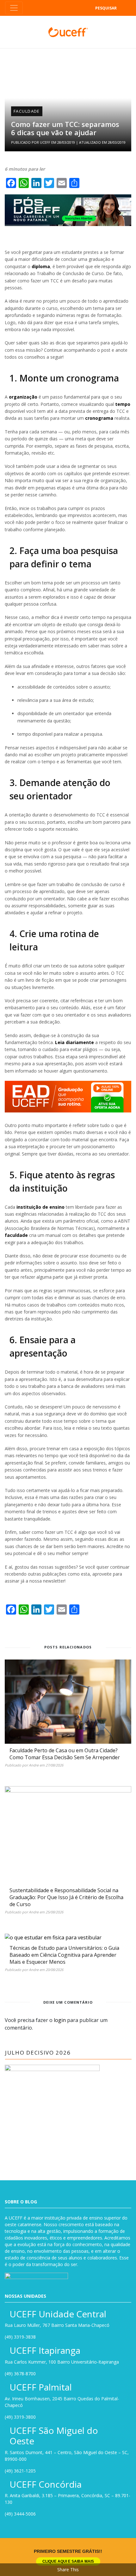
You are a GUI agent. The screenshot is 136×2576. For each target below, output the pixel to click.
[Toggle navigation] (14, 8)
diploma (41, 266)
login (60, 2020)
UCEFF (45, 142)
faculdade (16, 1235)
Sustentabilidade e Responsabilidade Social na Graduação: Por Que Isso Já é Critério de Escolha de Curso (66, 1897)
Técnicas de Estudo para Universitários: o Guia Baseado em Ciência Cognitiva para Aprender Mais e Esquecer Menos (64, 1955)
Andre (34, 1765)
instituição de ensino (40, 1207)
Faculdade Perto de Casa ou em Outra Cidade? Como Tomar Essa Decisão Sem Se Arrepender (65, 1754)
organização (23, 397)
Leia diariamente (74, 1042)
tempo (123, 404)
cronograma (99, 418)
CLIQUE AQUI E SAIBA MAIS (68, 2561)
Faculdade (27, 111)
